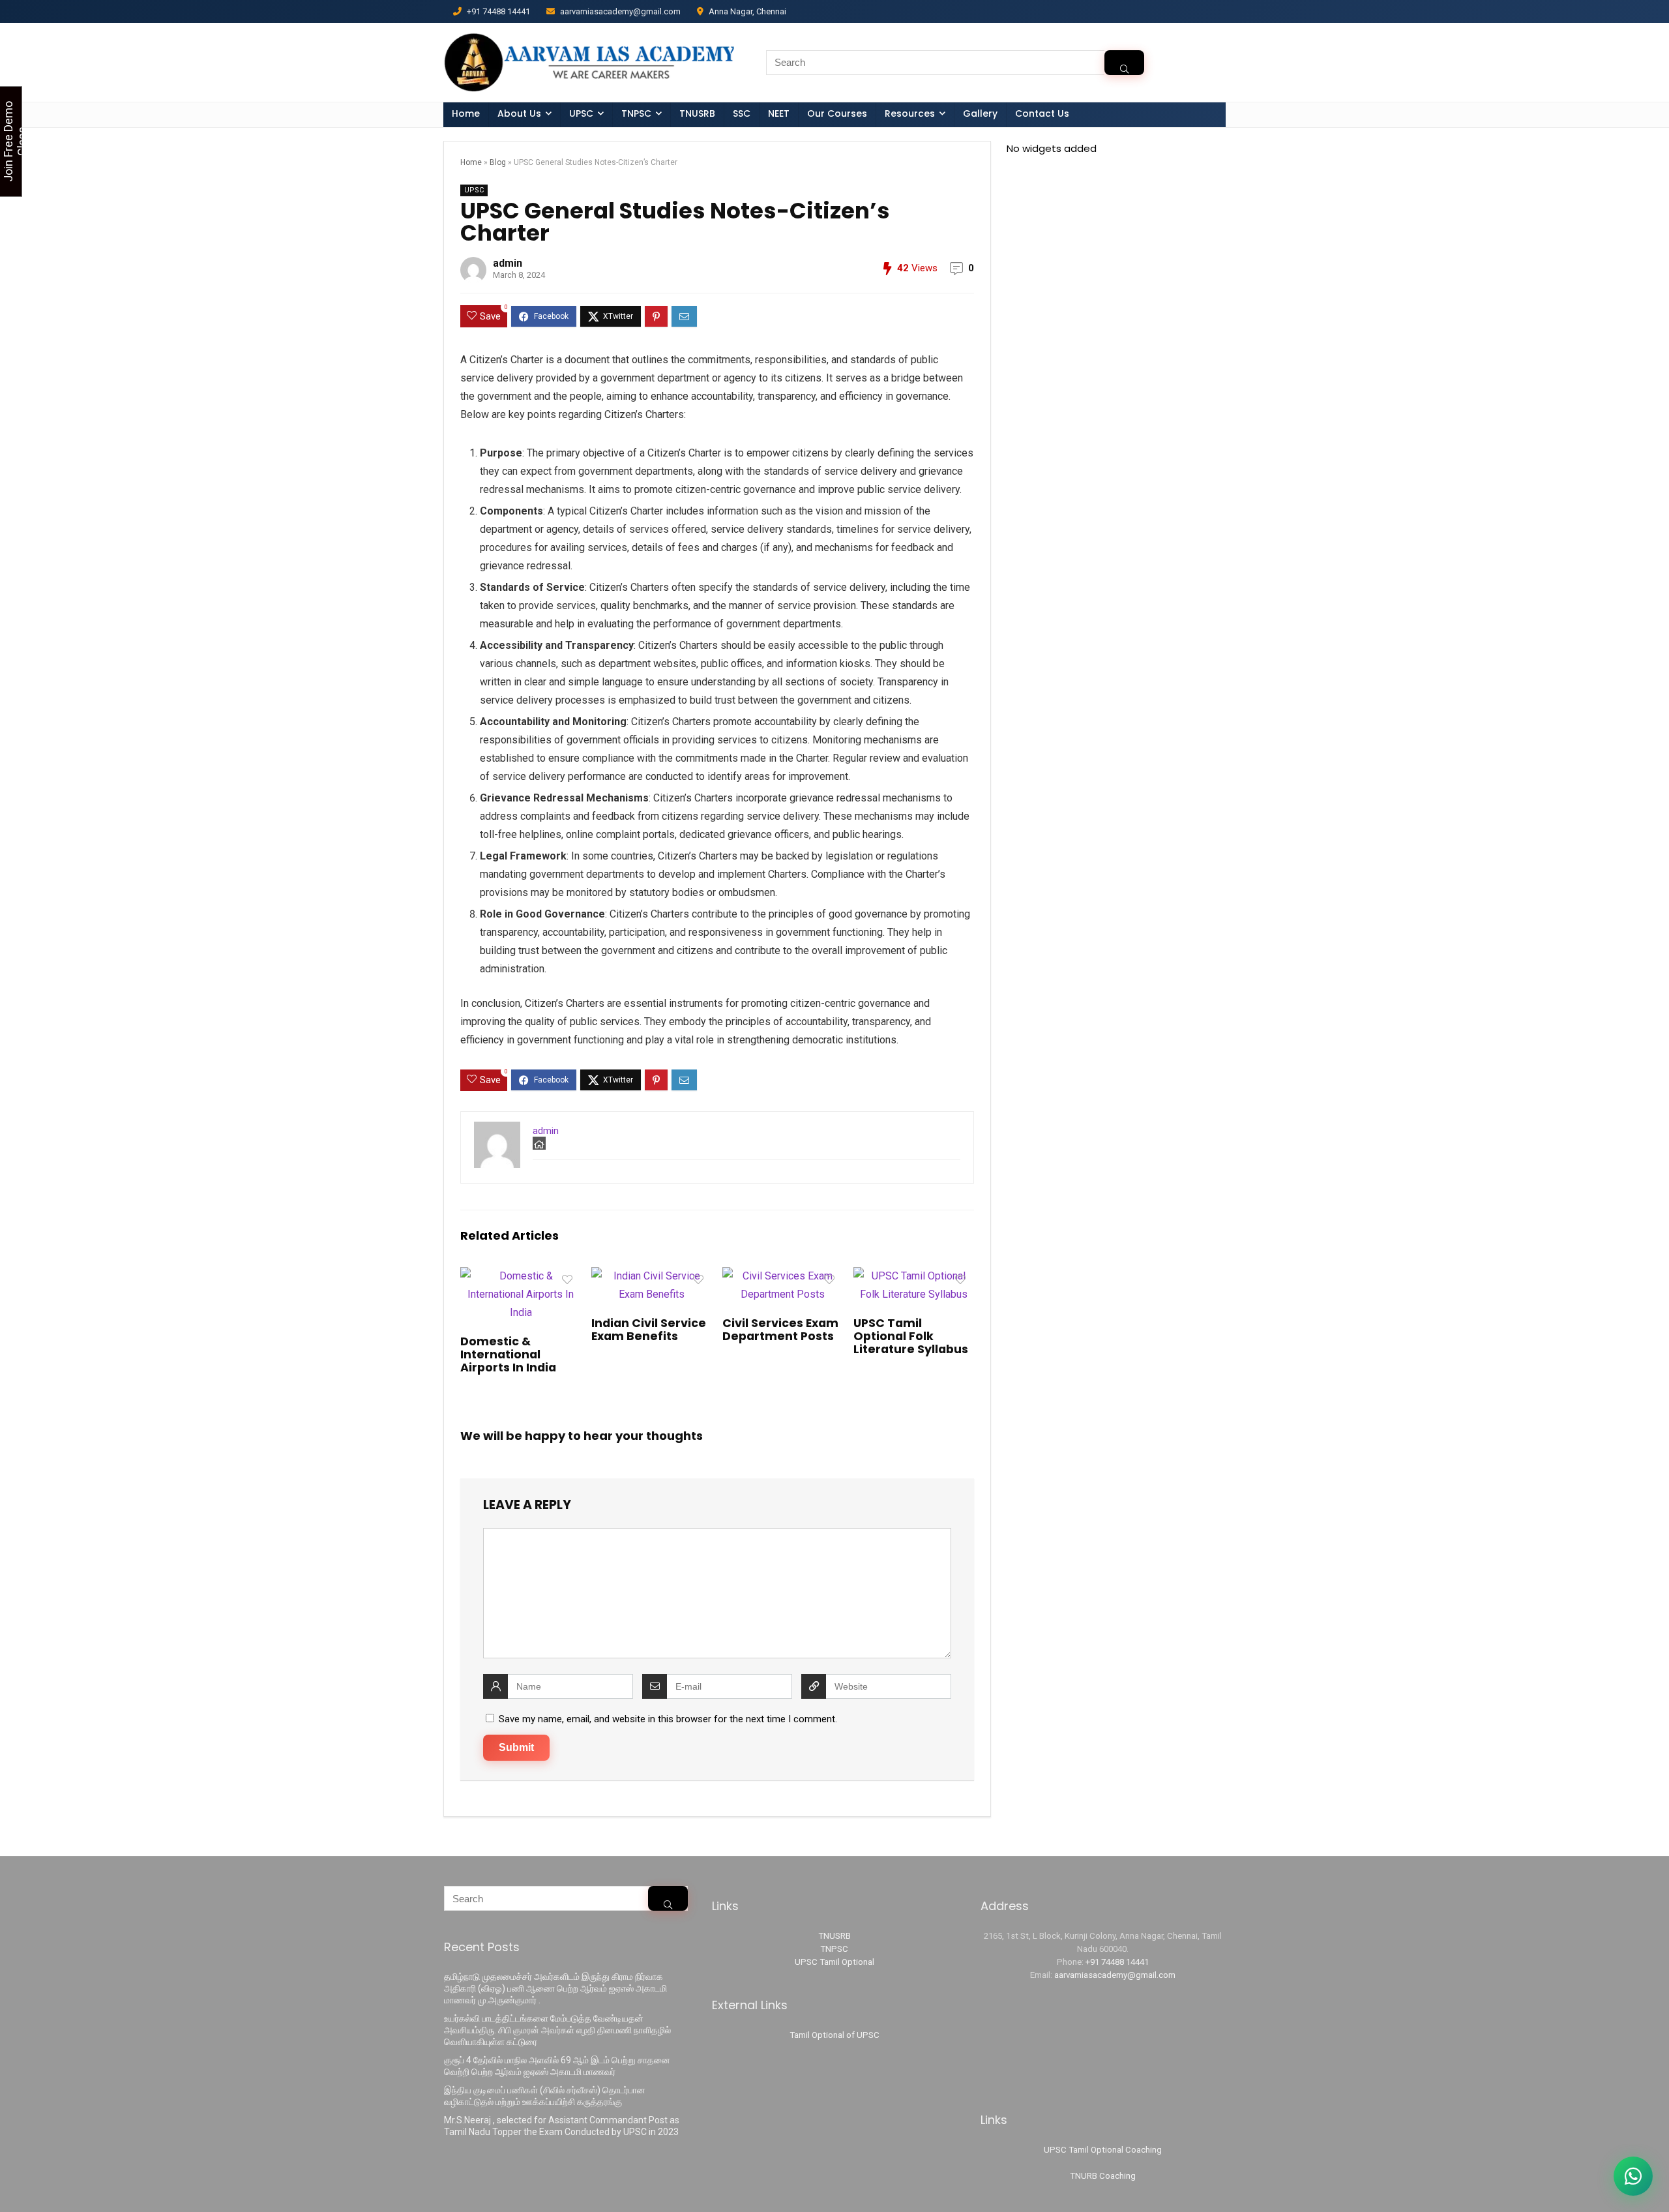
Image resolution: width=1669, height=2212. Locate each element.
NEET (779, 113)
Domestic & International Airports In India (508, 1354)
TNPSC (834, 1949)
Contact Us (1042, 113)
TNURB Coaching (1103, 2176)
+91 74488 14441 (1117, 1962)
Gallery (980, 113)
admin (508, 263)
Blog (498, 162)
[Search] (1124, 63)
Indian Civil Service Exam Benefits (649, 1330)
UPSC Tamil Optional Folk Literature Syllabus (911, 1336)
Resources (910, 113)
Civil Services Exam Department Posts (780, 1330)
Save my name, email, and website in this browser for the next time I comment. (668, 1719)
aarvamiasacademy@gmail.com (1115, 1975)
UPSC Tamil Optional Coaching (1103, 2150)
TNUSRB (697, 113)
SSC (742, 113)
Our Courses (837, 113)
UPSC (581, 113)
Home (466, 113)
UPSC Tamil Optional (834, 1962)
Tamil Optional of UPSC (834, 2035)
